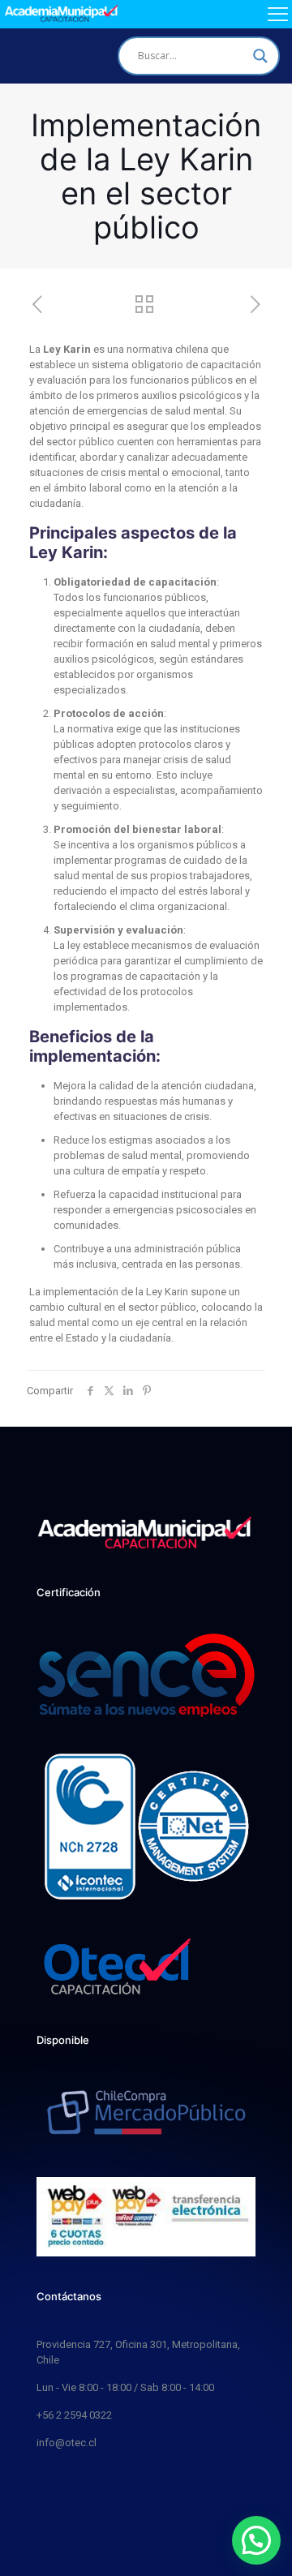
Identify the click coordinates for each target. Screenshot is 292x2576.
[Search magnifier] (260, 56)
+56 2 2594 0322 (74, 2415)
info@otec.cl (67, 2443)
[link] (118, 1968)
